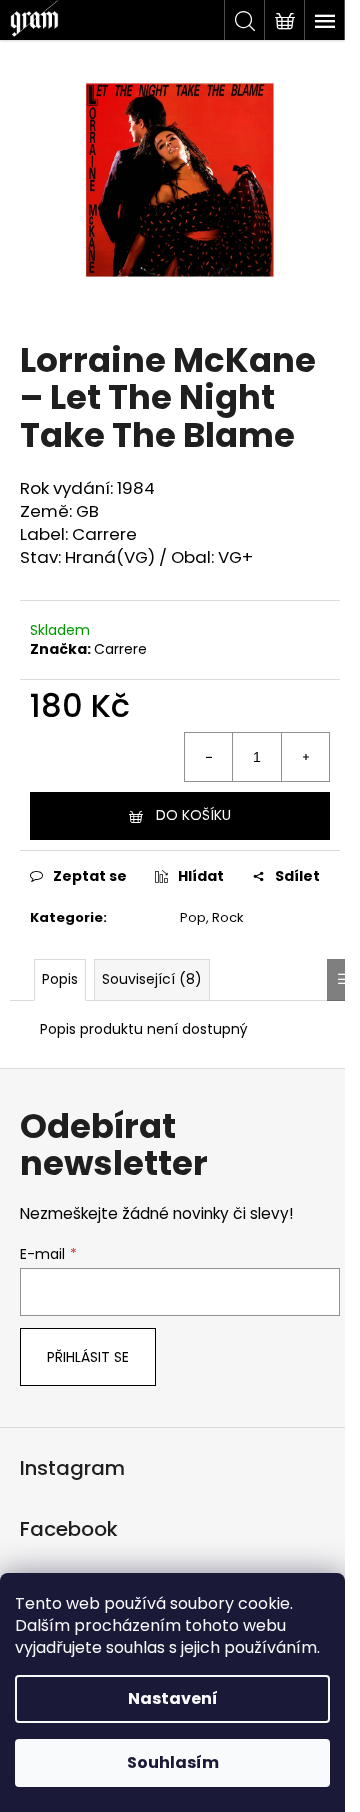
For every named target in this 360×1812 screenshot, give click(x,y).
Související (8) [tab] (152, 979)
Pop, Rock (212, 917)
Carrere (120, 649)
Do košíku (193, 815)
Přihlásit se (88, 1357)
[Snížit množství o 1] (209, 757)
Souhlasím (173, 1762)
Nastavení (173, 1698)
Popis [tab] (60, 979)
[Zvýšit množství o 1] (305, 757)
